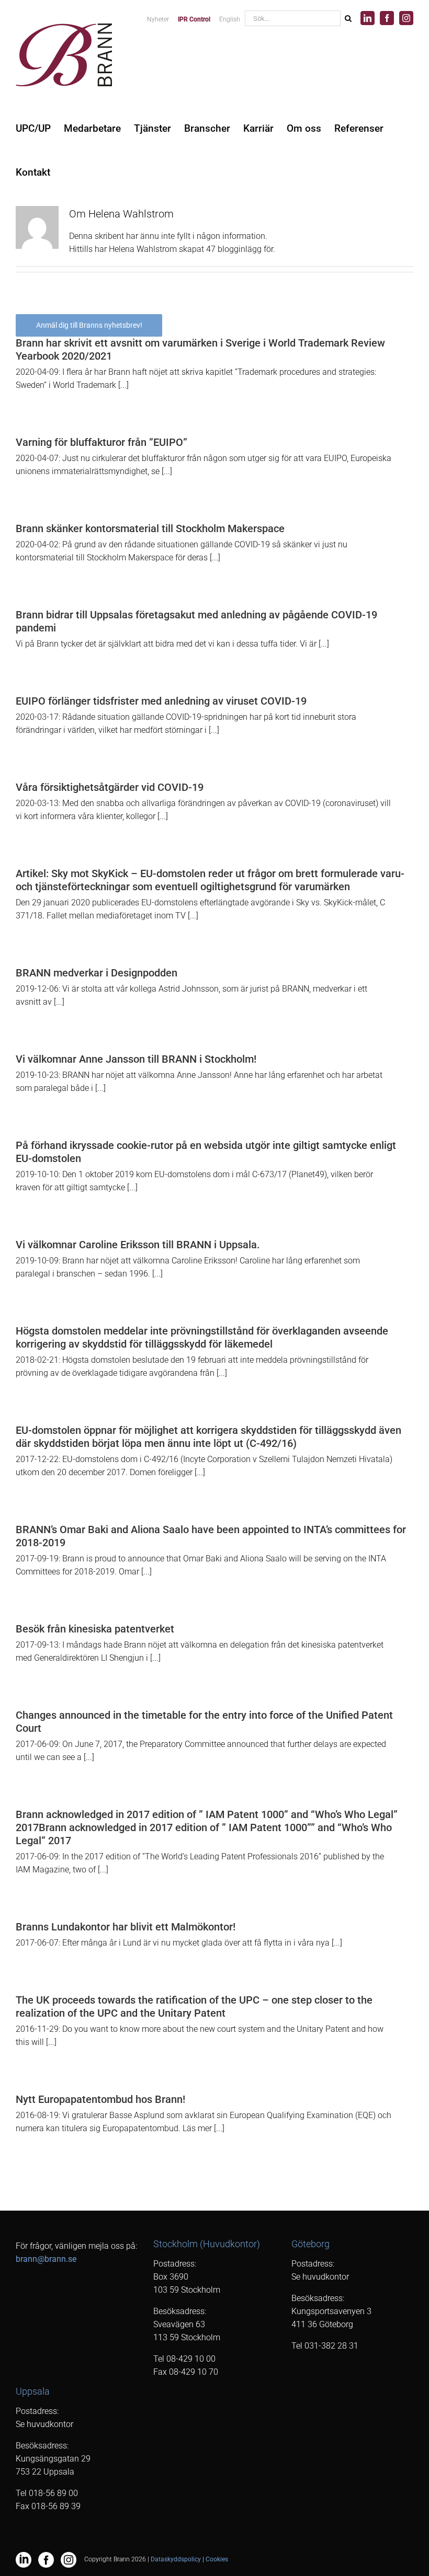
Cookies (217, 2559)
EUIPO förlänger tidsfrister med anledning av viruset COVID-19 (161, 701)
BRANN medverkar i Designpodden (97, 973)
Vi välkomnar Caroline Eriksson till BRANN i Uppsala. (138, 1245)
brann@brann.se (46, 2259)
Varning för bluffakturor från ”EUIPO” (101, 442)
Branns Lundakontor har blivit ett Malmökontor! (126, 1927)
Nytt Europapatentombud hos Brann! (100, 2099)
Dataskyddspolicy (176, 2559)
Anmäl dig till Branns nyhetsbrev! (89, 325)
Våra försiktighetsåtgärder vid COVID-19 (110, 787)
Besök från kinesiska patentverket (95, 1629)
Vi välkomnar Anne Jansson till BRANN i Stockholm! (136, 1059)
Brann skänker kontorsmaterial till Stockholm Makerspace (150, 528)
